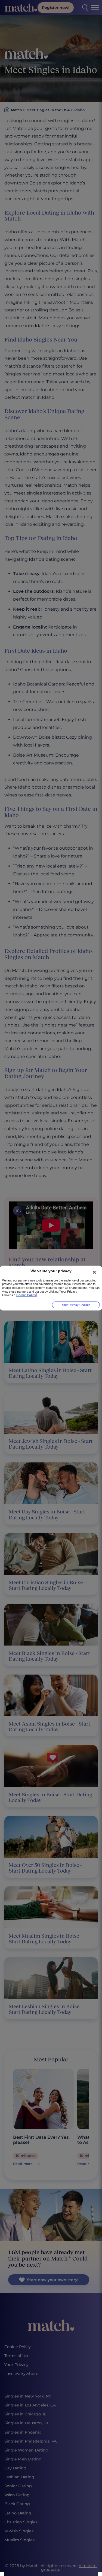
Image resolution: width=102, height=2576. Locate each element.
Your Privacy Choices (76, 1305)
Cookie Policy (26, 1295)
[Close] (94, 1272)
